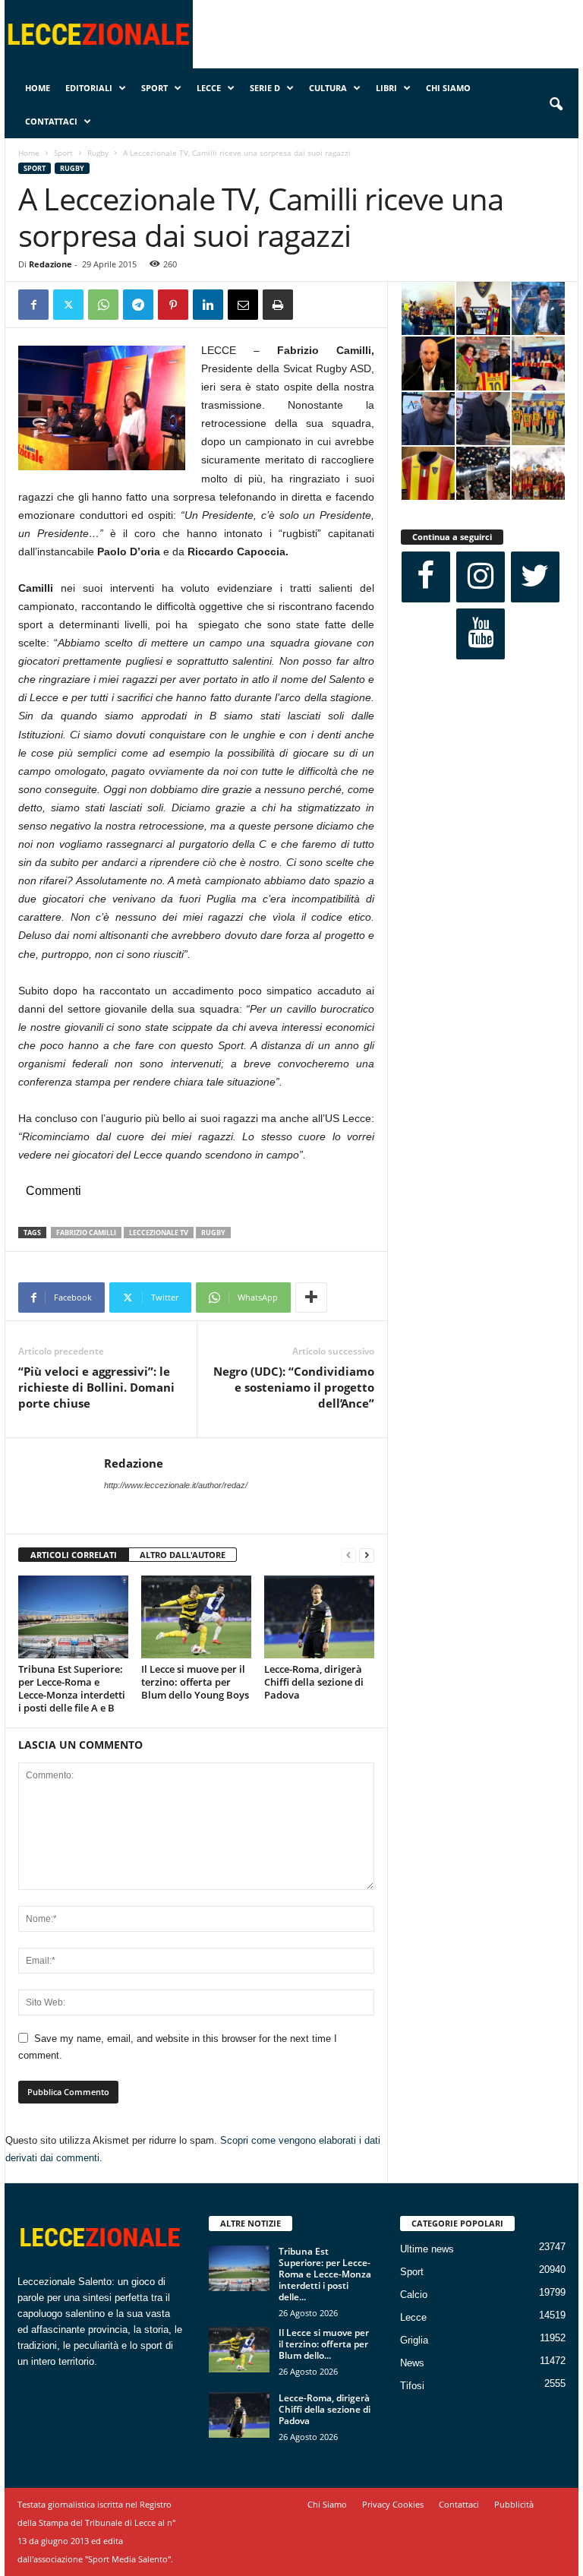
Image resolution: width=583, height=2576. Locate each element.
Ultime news (427, 2249)
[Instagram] (481, 577)
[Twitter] (68, 305)
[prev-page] (348, 1555)
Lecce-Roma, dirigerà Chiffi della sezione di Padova (314, 1682)
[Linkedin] (208, 305)
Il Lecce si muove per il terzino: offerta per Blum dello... (324, 2344)
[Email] (243, 305)
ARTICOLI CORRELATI (74, 1555)
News (412, 2363)
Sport (154, 88)
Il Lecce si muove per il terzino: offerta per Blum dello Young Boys (195, 1682)
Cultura (328, 88)
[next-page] (367, 1555)
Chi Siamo (448, 88)
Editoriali (89, 88)
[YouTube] (481, 634)
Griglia (414, 2340)
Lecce (209, 88)
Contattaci (51, 121)
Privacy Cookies (393, 2504)
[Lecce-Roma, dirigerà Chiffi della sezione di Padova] (319, 1617)
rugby (213, 1233)
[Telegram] (138, 305)
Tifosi (412, 2386)
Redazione (50, 264)
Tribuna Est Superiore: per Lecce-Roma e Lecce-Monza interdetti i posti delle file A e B (72, 1688)
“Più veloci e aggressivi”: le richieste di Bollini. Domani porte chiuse (96, 1387)
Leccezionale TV (159, 1233)
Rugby (98, 153)
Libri (386, 88)
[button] (556, 105)
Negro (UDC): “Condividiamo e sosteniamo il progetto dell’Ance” (294, 1387)
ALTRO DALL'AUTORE (183, 1555)
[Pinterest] (173, 305)
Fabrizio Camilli (86, 1233)
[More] (311, 1297)
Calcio (414, 2295)
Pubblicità (514, 2504)
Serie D (265, 88)
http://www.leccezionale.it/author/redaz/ (176, 1485)
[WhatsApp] (103, 305)
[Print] (278, 305)
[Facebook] (33, 305)
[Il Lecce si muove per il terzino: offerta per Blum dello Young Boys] (196, 1617)
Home (38, 88)
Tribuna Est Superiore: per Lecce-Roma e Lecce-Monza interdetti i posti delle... (325, 2274)
